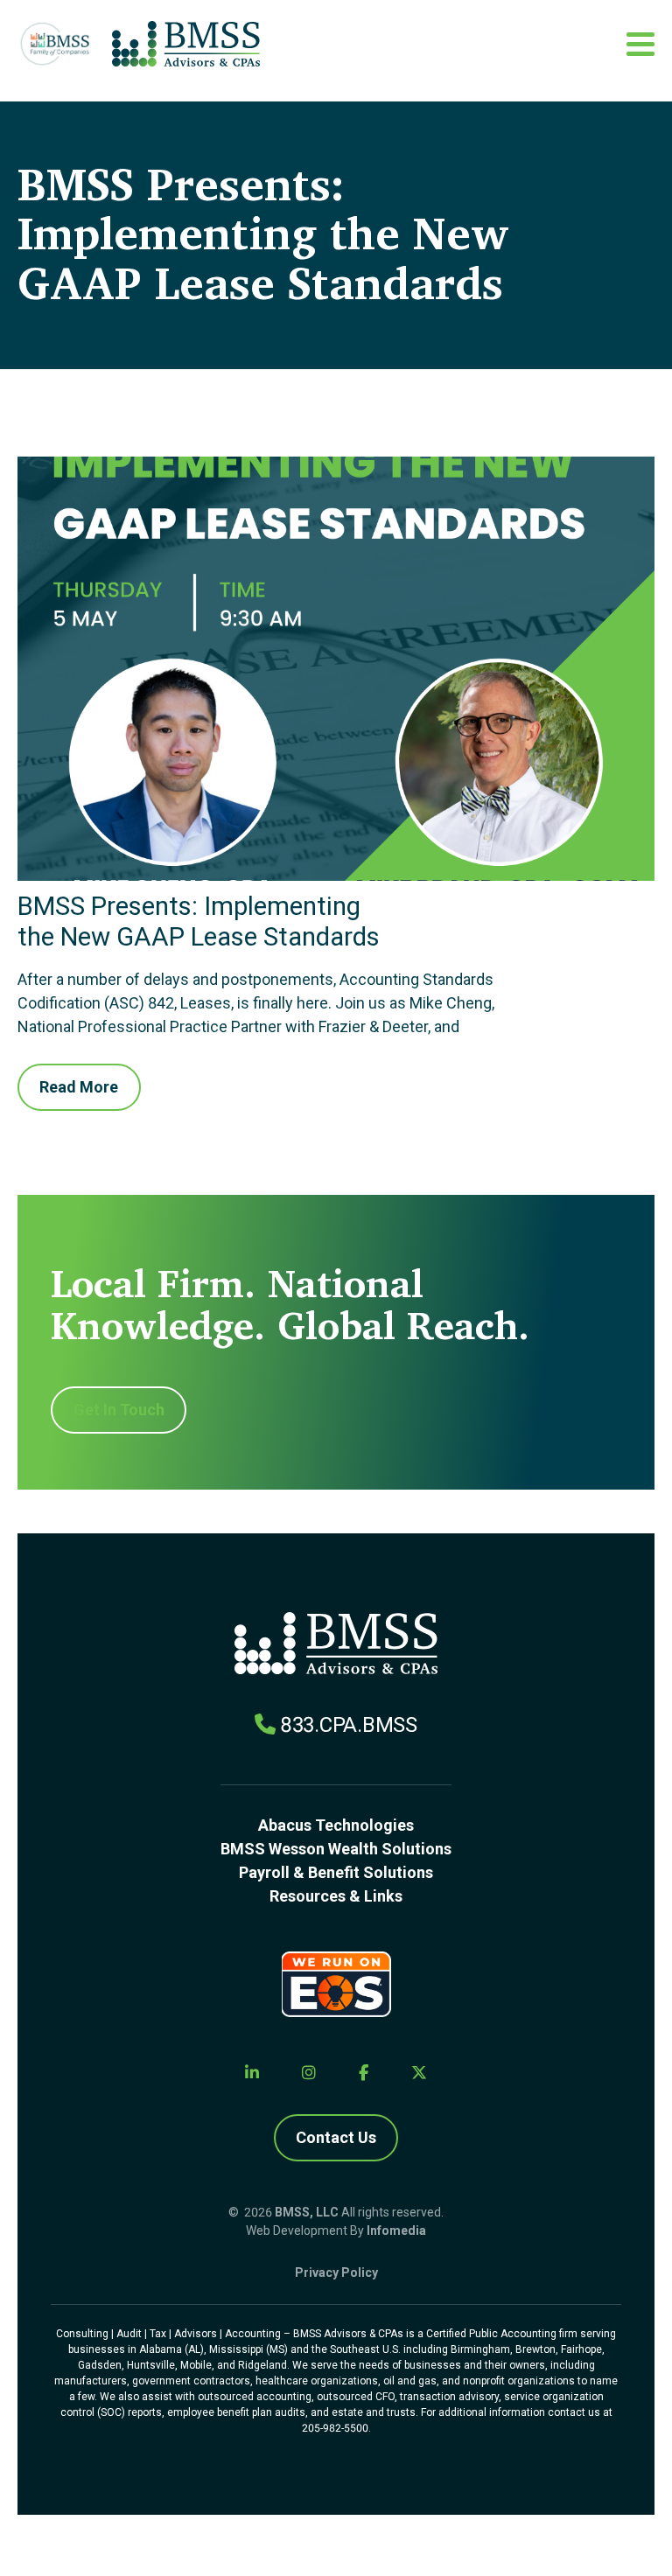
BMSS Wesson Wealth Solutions (336, 1849)
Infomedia (396, 2230)
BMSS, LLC (307, 2212)
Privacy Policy (336, 2272)
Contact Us (336, 2137)
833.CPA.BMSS (349, 1725)
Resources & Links (336, 1896)
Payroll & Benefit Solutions (336, 1872)
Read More (79, 1087)
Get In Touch (119, 1410)
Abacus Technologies (336, 1825)
